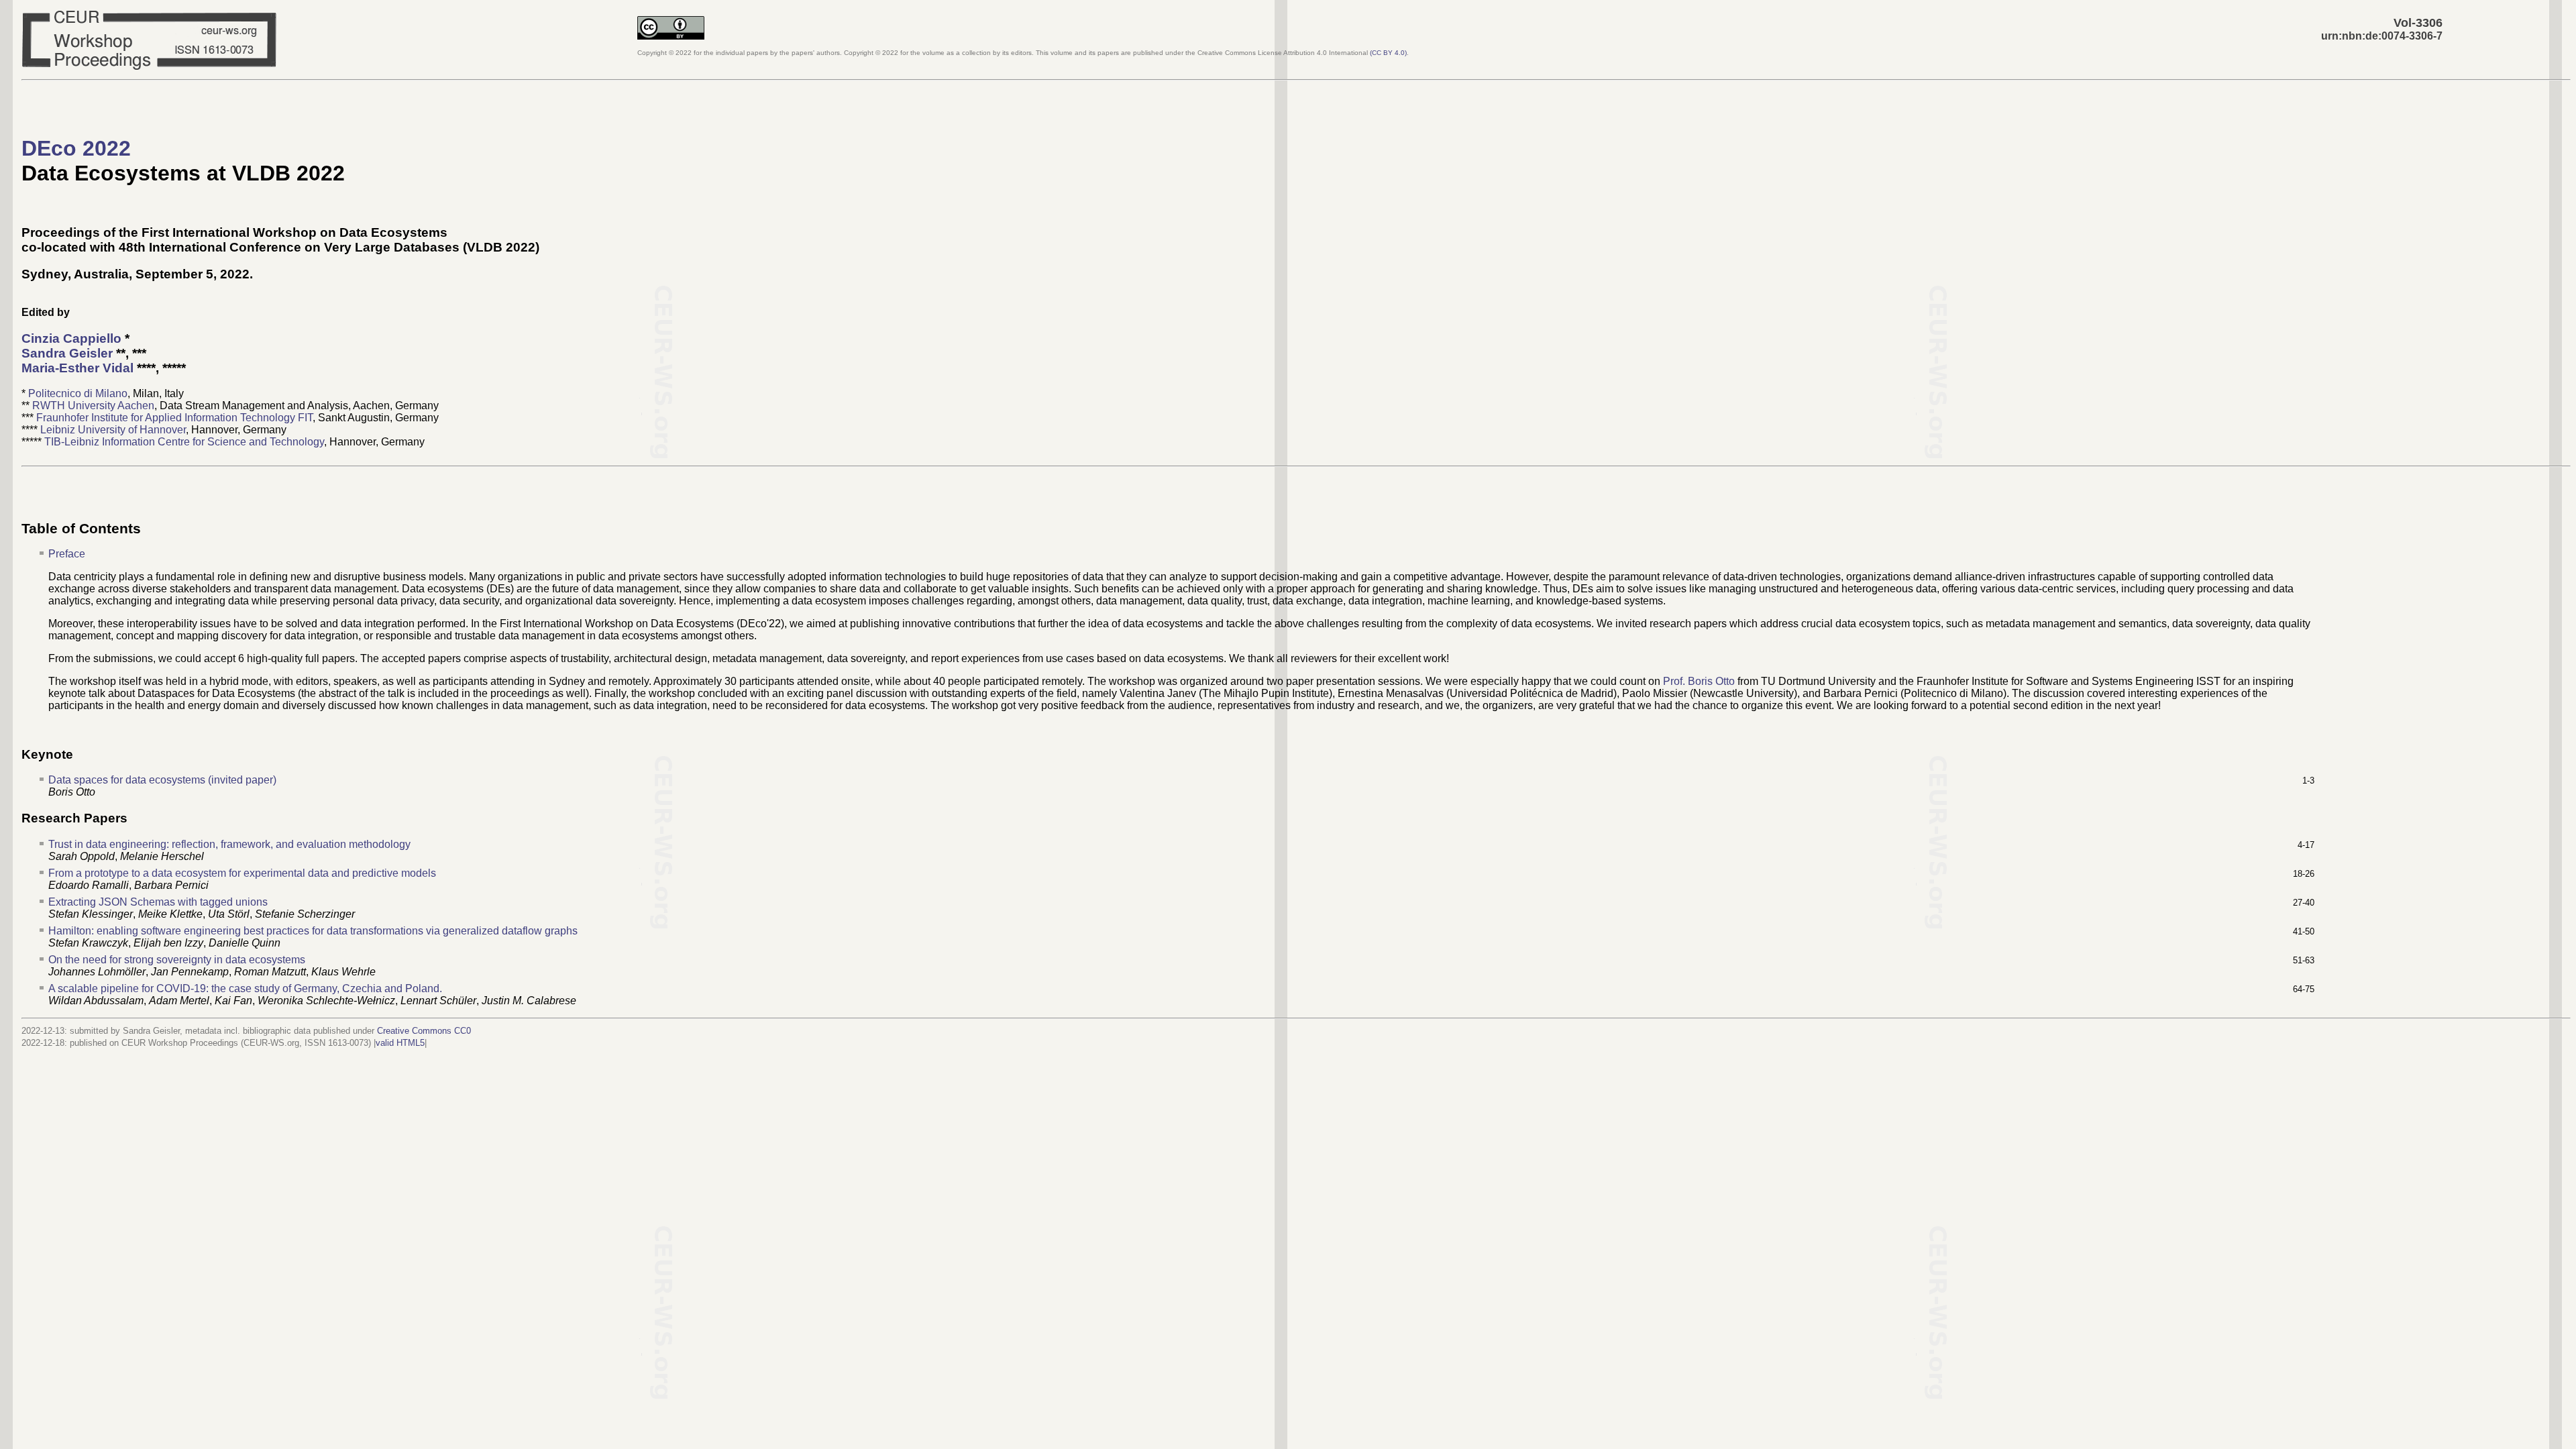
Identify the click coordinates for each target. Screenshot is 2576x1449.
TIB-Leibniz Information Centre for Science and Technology (184, 442)
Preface (67, 554)
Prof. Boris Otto (1699, 681)
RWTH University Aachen (93, 406)
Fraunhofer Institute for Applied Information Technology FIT (174, 418)
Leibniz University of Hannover (113, 430)
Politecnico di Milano (78, 393)
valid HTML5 (400, 1043)
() (1388, 53)
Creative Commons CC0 (424, 1031)
